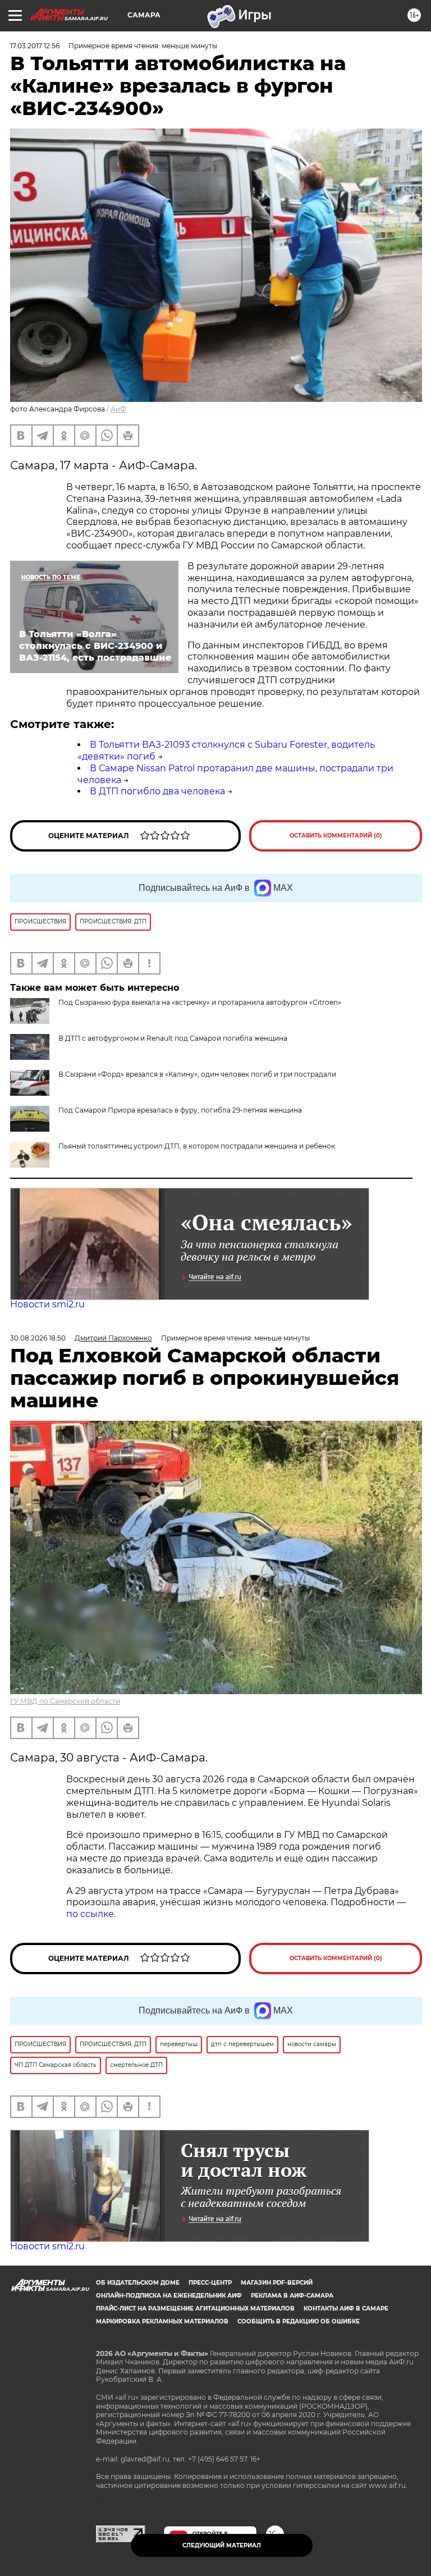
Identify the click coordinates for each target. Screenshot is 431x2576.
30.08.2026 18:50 (38, 1338)
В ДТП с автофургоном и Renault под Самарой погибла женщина (173, 1038)
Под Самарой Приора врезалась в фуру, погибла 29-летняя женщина (180, 1110)
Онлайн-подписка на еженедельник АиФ (169, 2296)
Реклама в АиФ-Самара (292, 2296)
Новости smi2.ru (47, 1304)
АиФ (118, 409)
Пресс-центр (210, 2283)
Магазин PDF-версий (277, 2283)
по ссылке (90, 1914)
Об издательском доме (138, 2283)
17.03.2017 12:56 (35, 46)
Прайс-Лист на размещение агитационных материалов (195, 2309)
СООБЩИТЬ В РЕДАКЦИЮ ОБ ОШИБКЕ (299, 2321)
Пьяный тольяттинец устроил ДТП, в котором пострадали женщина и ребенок (197, 1146)
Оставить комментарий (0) (336, 836)
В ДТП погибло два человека (157, 791)
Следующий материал (222, 2545)
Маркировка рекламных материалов (162, 2321)
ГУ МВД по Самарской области (65, 1701)
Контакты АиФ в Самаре (346, 2309)
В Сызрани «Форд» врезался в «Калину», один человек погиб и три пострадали (197, 1074)
